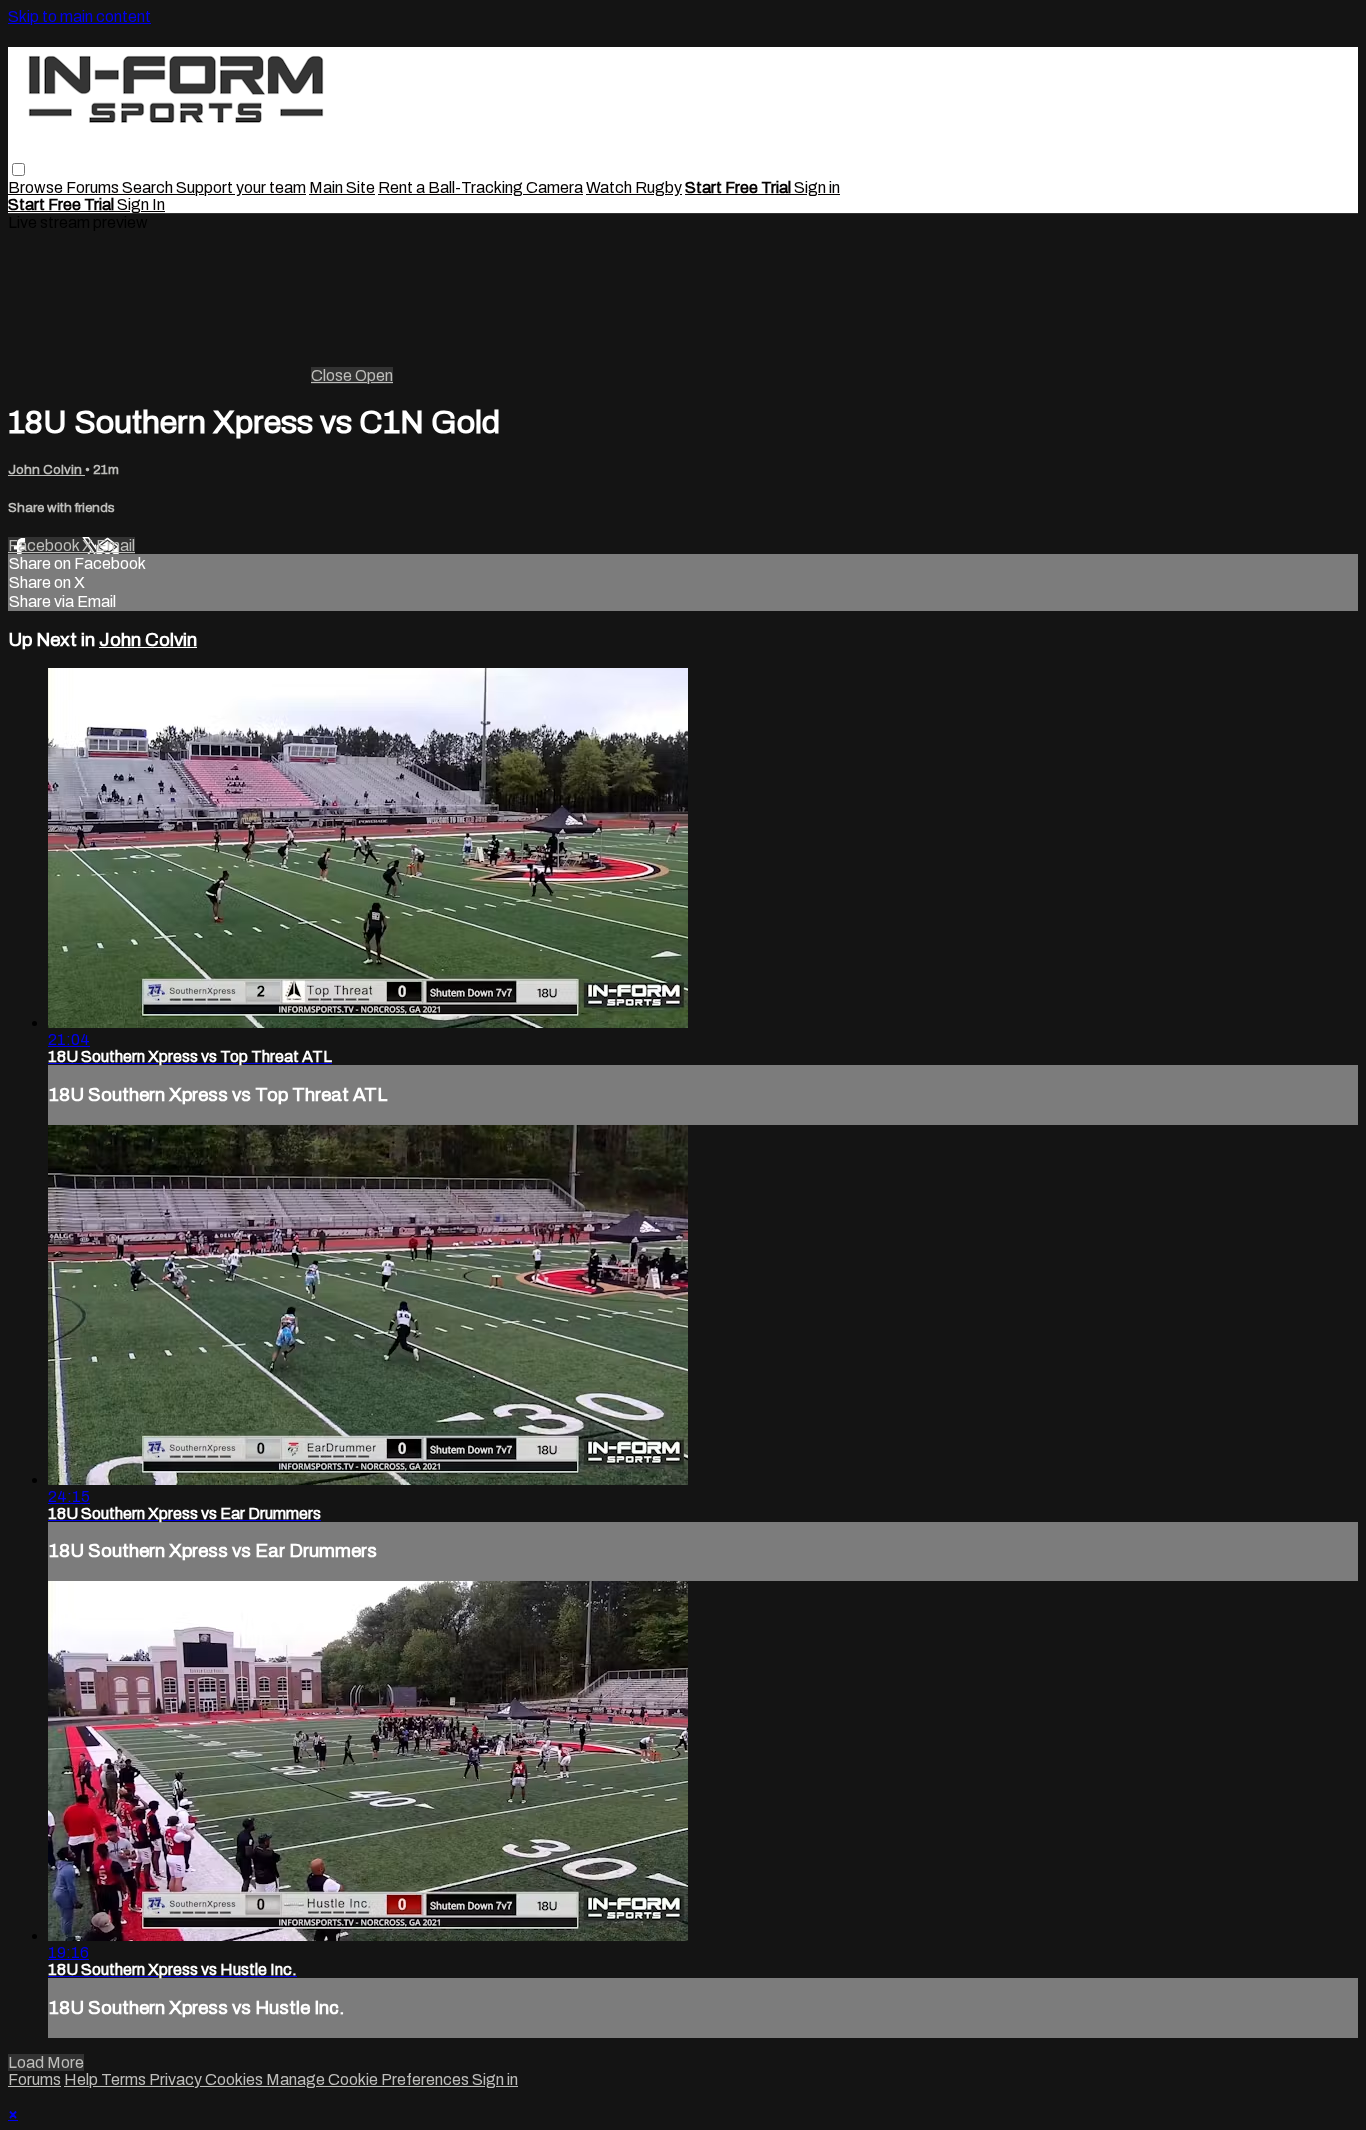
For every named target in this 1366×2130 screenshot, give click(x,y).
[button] (18, 169)
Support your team (241, 187)
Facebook (45, 545)
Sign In (141, 204)
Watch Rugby (634, 187)
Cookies (235, 2079)
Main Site (342, 187)
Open (374, 375)
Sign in (817, 187)
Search (149, 187)
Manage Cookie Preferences (369, 2079)
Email (115, 545)
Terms (125, 2079)
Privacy (177, 2079)
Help (82, 2079)
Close (333, 375)
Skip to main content (79, 16)
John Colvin (46, 469)
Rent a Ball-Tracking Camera (480, 187)
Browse (37, 187)
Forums (94, 187)
